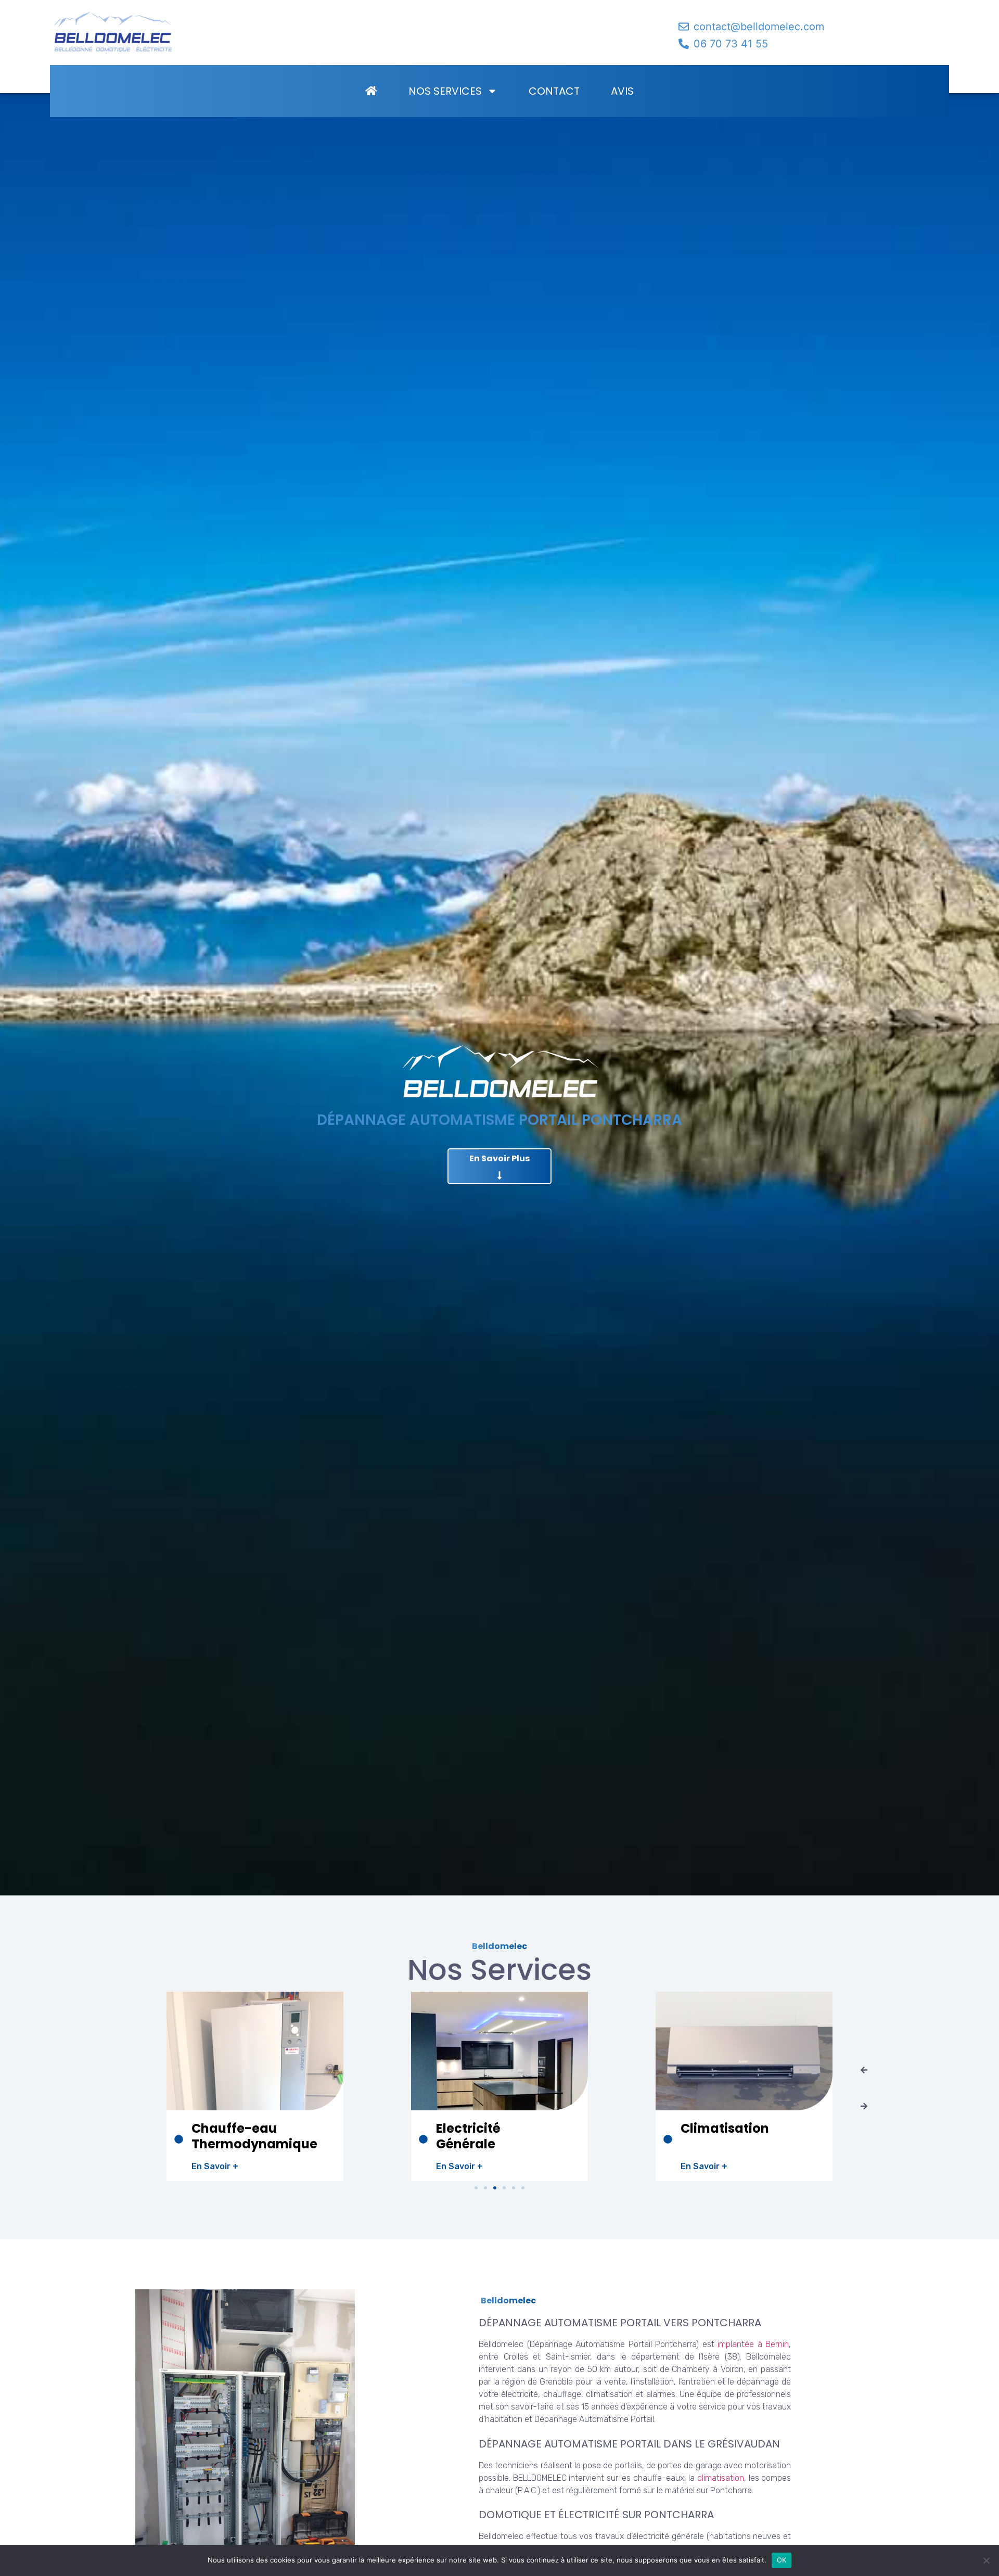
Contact (554, 91)
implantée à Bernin (752, 2344)
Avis (622, 91)
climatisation (721, 2478)
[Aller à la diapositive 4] (504, 2188)
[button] (864, 2070)
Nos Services (445, 91)
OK (782, 2560)
